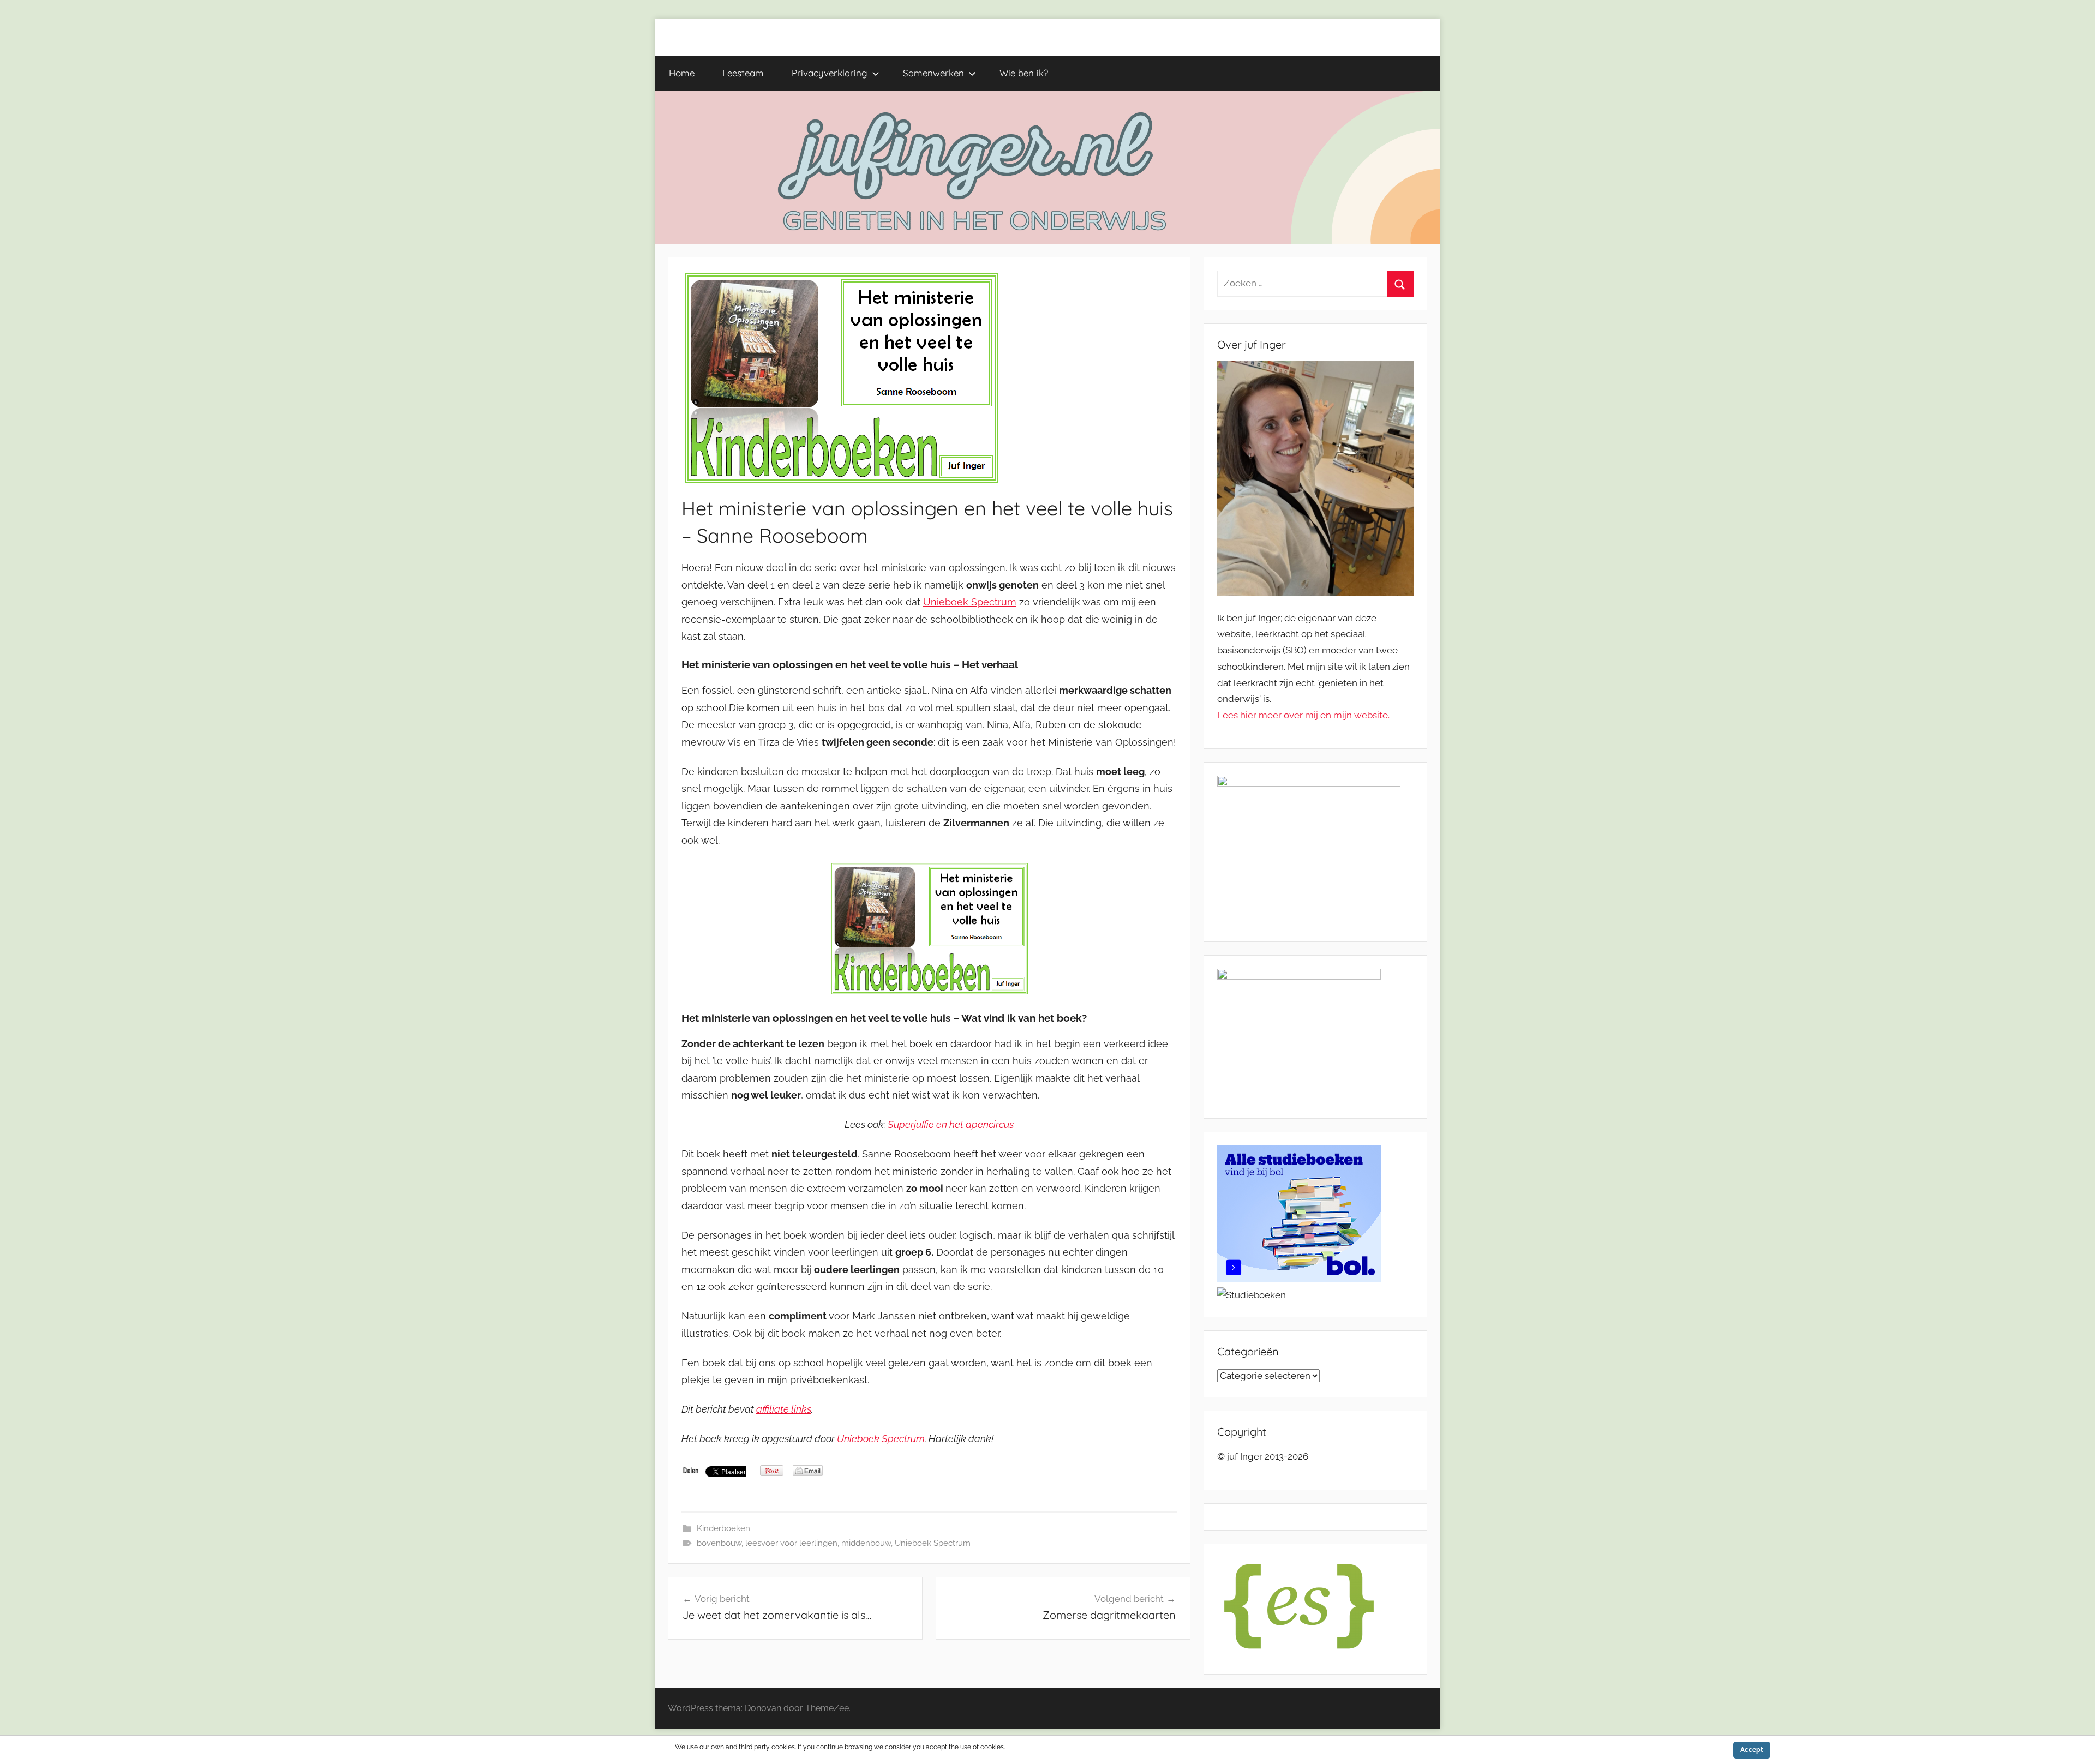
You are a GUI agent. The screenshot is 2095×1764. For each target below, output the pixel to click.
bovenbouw (719, 1543)
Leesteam (743, 73)
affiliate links (784, 1409)
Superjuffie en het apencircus (951, 1124)
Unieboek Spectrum (970, 602)
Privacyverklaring (830, 73)
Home (682, 73)
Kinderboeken (723, 1528)
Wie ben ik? (1024, 73)
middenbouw (866, 1543)
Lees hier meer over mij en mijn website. (1303, 715)
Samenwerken (933, 73)
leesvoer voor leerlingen (791, 1543)
